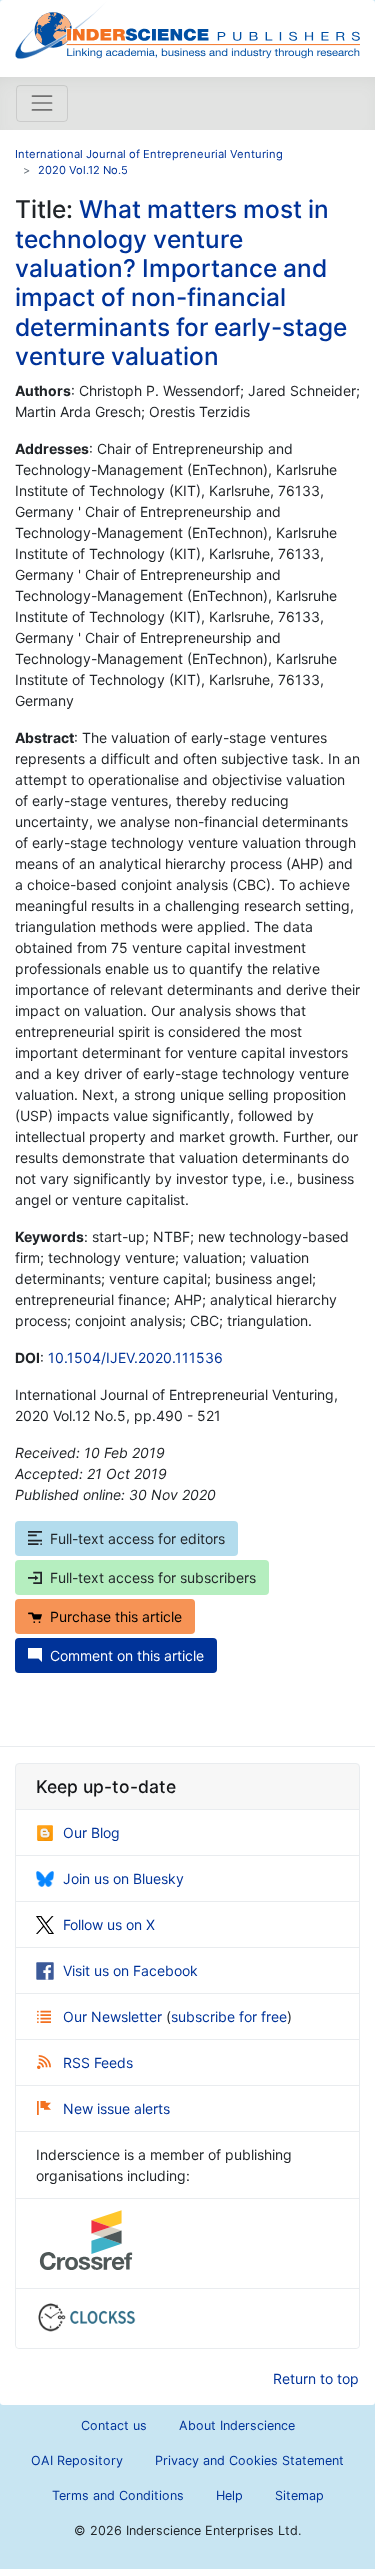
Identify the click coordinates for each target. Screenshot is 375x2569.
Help (229, 2495)
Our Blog (91, 1832)
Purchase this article (116, 1616)
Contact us (114, 2425)
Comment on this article (127, 1655)
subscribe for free (229, 2016)
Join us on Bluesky (123, 1878)
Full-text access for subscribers (153, 1577)
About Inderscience (237, 2425)
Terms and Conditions (118, 2495)
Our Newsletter (114, 2016)
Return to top (316, 2378)
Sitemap (299, 2495)
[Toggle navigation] (42, 103)
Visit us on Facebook (130, 1970)
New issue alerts (116, 2108)
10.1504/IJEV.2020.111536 (135, 1357)
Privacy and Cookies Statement (249, 2460)
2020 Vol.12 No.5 (83, 170)
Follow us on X (109, 1924)
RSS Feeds (98, 2062)
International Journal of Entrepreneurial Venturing (149, 154)
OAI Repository (77, 2460)
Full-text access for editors (137, 1538)
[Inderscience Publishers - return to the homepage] (187, 30)
